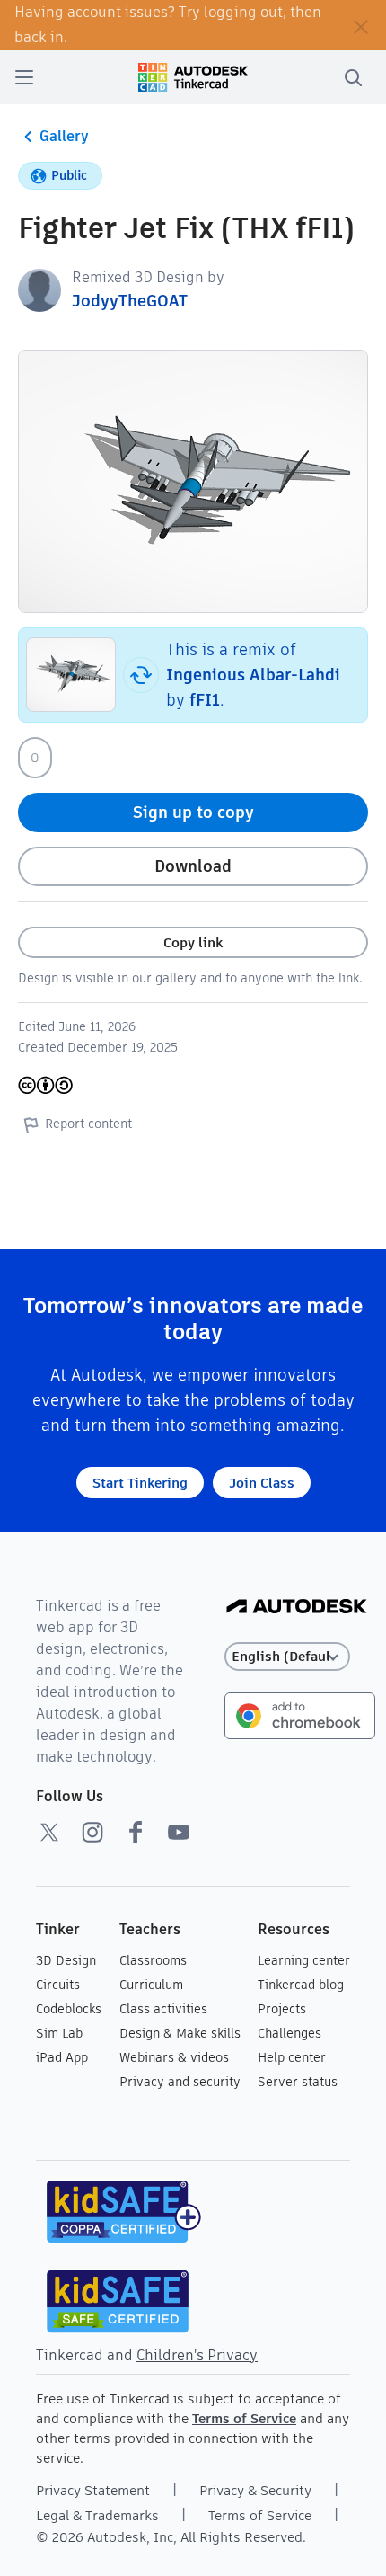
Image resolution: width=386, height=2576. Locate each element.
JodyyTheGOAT (130, 301)
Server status (298, 2082)
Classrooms (153, 1960)
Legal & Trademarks (97, 2515)
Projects (282, 2009)
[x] (49, 1832)
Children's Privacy (197, 2355)
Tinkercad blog (301, 1985)
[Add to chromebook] (300, 1714)
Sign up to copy (193, 812)
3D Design (66, 1960)
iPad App (62, 2057)
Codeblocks (69, 2009)
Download (193, 866)
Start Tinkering (140, 1483)
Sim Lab (59, 2033)
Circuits (58, 1985)
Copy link (193, 942)
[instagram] (92, 1832)
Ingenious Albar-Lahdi (253, 675)
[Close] (361, 25)
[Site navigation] (24, 77)
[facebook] (136, 1832)
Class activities (163, 2009)
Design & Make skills (180, 2033)
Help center (292, 2057)
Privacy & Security (255, 2490)
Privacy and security (180, 2082)
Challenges (289, 2033)
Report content (88, 1124)
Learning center (304, 1960)
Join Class (262, 1483)
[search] (353, 77)
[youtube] (179, 1832)
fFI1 (205, 700)
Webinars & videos (174, 2057)
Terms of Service (244, 2418)
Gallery (64, 136)
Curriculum (151, 1985)
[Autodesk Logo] (297, 1608)
